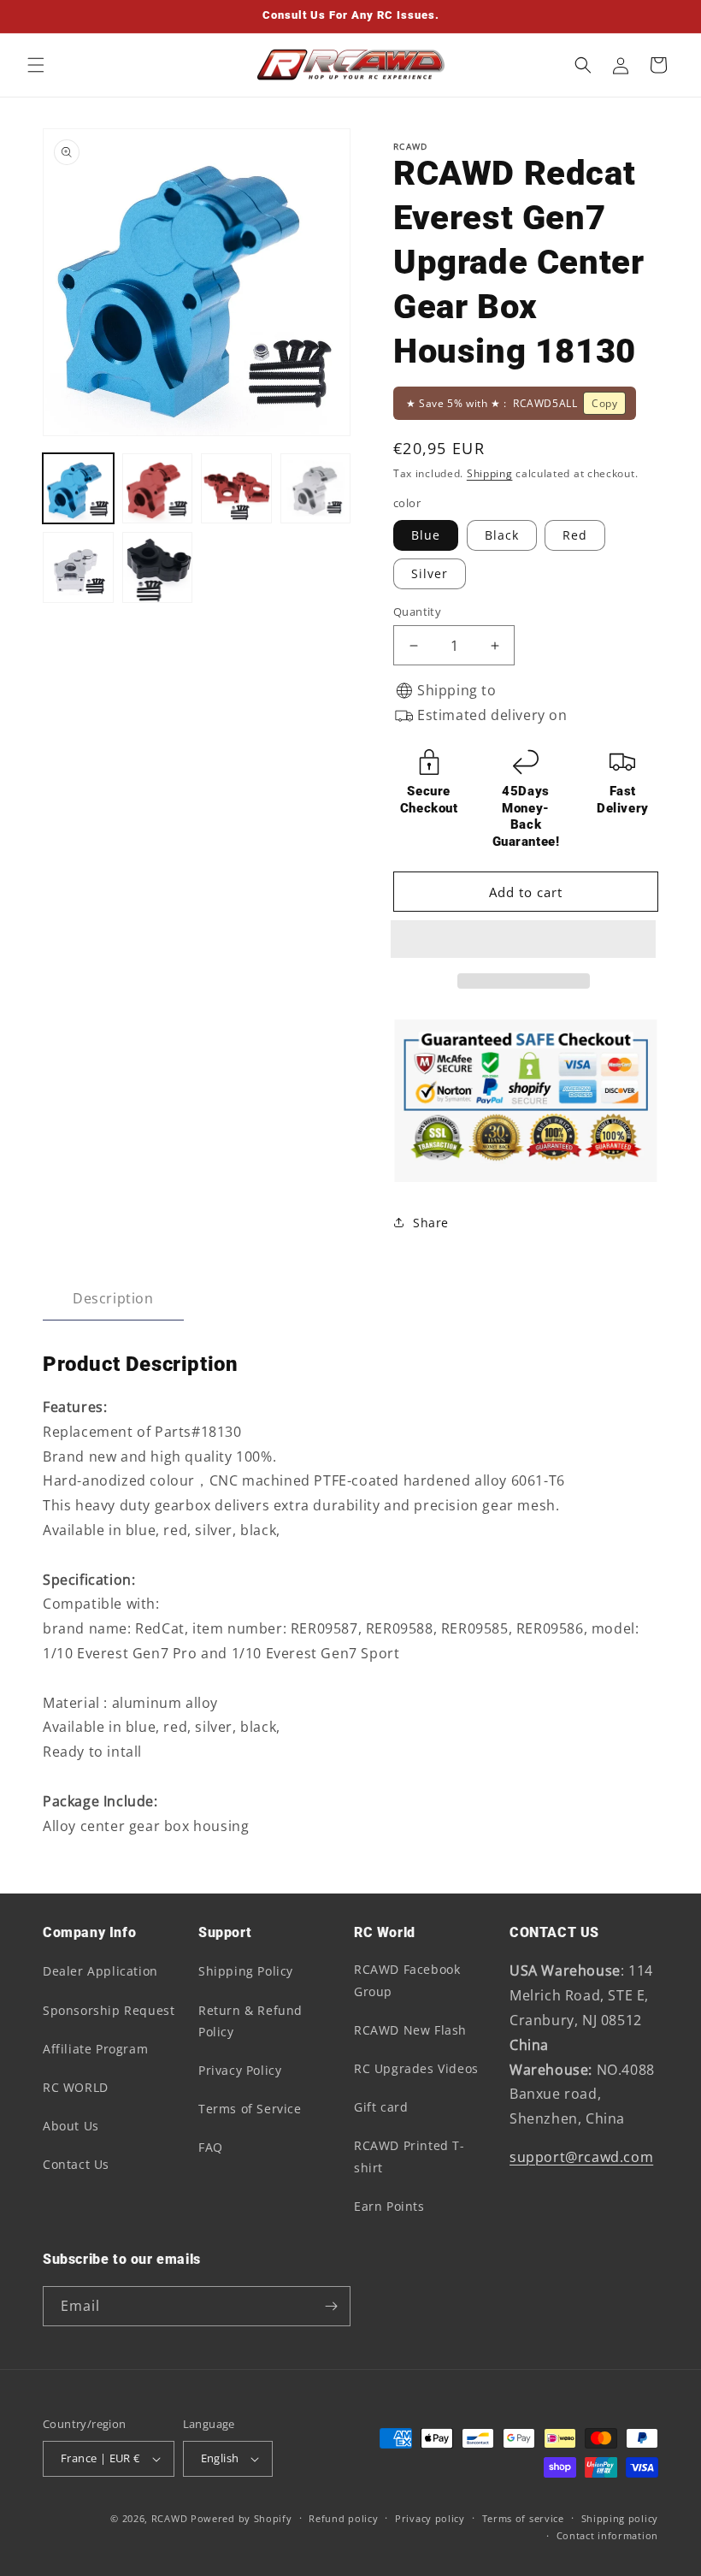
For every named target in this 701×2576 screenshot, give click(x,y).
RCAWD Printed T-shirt (409, 2156)
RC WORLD (76, 2087)
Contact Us (76, 2164)
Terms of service (523, 2518)
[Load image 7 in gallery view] (158, 567)
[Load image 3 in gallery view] (236, 489)
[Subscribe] (331, 2306)
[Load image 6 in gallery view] (78, 567)
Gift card (381, 2107)
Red (575, 535)
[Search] (583, 65)
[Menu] (36, 65)
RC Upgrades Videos (416, 2068)
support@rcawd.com (581, 2157)
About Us (71, 2126)
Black (502, 535)
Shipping (490, 473)
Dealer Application (100, 1971)
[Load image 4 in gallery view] (316, 489)
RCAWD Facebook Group (407, 1980)
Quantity (417, 612)
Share (431, 1223)
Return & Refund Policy (250, 2021)
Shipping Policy (246, 1971)
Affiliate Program (95, 2049)
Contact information (607, 2535)
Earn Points (389, 2206)
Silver (430, 573)
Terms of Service (250, 2109)
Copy (604, 403)
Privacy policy (430, 2518)
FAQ (211, 2147)
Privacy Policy (240, 2070)
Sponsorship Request (109, 2010)
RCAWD (170, 2518)
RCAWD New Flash (410, 2030)
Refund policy (343, 2518)
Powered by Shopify (242, 2518)
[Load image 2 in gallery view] (158, 489)
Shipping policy (620, 2518)
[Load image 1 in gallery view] (78, 489)
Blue (426, 535)
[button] (526, 940)
